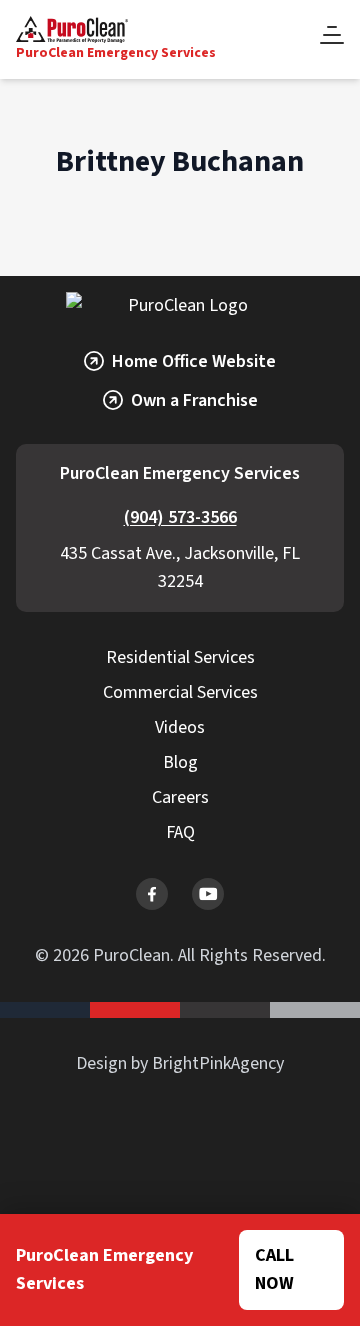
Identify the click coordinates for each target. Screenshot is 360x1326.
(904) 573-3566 (180, 517)
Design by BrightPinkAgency (180, 1063)
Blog (180, 762)
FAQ (180, 832)
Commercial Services (180, 692)
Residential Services (180, 657)
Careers (180, 797)
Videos (180, 727)
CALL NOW (274, 1269)
